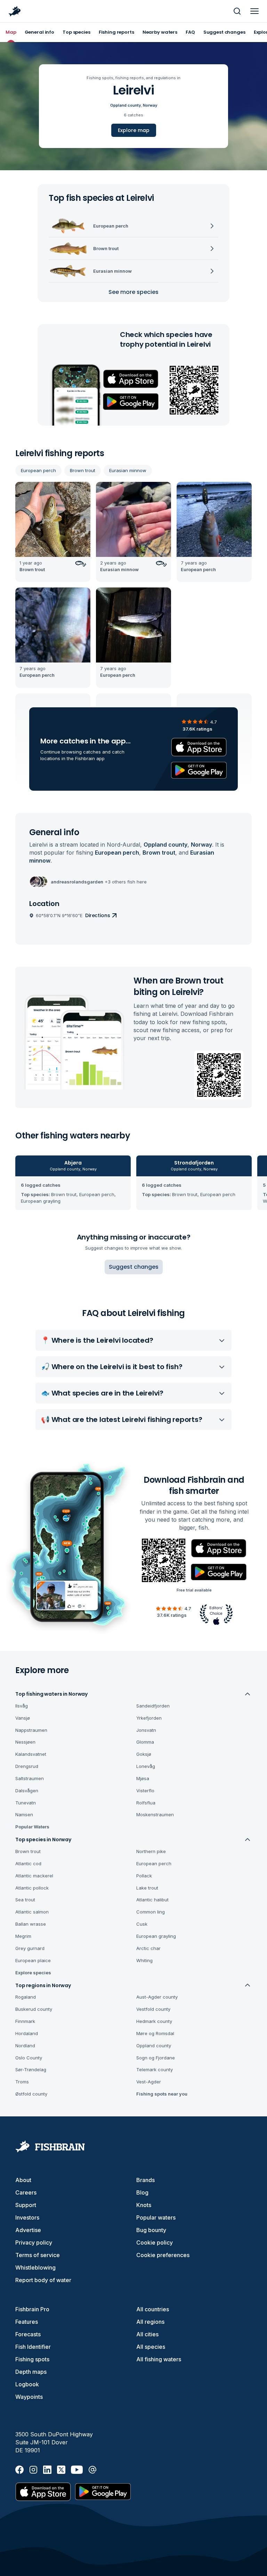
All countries (153, 2309)
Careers (26, 2192)
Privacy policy (34, 2242)
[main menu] (254, 11)
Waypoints (29, 2397)
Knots (144, 2205)
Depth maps (31, 2372)
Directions (98, 915)
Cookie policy (155, 2242)
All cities (147, 2334)
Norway (150, 105)
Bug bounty (151, 2230)
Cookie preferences (163, 2255)
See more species (133, 292)
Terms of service (38, 2255)
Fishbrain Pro (32, 2309)
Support (26, 2205)
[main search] (237, 11)
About (23, 2180)
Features (27, 2322)
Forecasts (28, 2334)
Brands (145, 2180)
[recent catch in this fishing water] (53, 532)
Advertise (28, 2230)
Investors (27, 2217)
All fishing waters (159, 2359)
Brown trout (83, 470)
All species (151, 2347)
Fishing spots (32, 2359)
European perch (38, 470)
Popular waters (156, 2217)
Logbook (27, 2384)
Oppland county (126, 105)
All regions (150, 2322)
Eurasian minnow (128, 470)
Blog (142, 2192)
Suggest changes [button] (134, 1267)
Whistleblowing (35, 2268)
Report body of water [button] (43, 2280)
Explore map (134, 130)
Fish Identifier (33, 2347)
